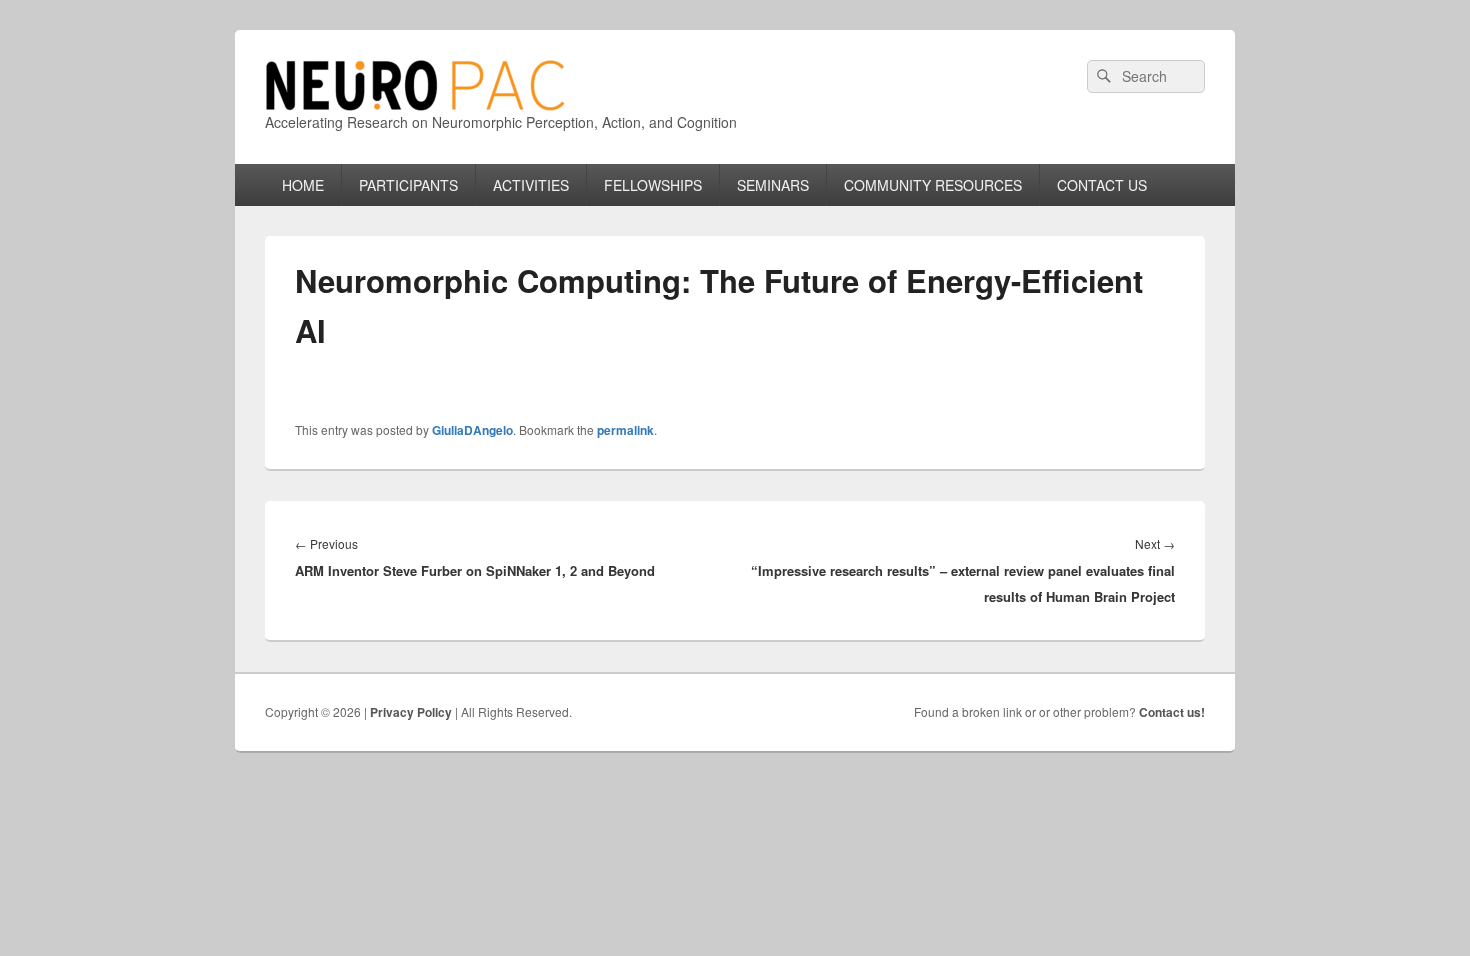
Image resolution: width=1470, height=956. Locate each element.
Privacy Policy (411, 712)
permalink (625, 430)
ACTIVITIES (531, 185)
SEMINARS (773, 185)
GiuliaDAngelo (472, 430)
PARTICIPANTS (408, 185)
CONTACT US (1102, 185)
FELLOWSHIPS (653, 185)
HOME (303, 185)
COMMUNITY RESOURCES (933, 185)
